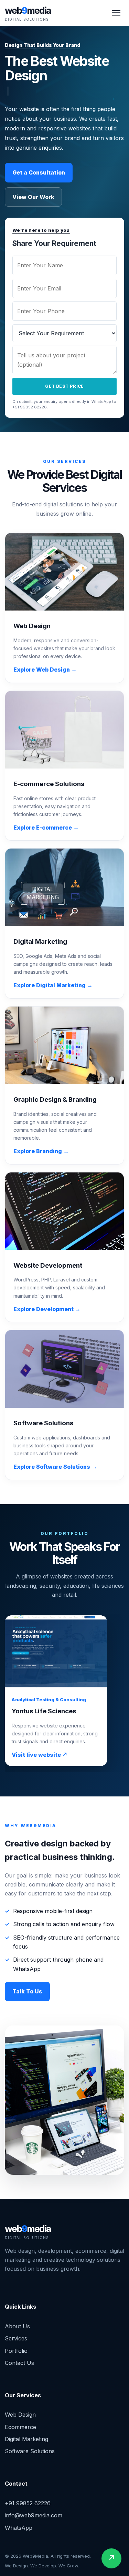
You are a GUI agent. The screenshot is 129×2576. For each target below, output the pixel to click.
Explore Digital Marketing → (53, 985)
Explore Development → (47, 1309)
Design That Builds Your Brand (42, 45)
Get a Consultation (39, 172)
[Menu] (116, 13)
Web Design (20, 2415)
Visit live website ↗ (40, 1755)
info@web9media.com (34, 2515)
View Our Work (33, 197)
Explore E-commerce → (46, 828)
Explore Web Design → (45, 670)
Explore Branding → (41, 1151)
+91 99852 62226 (28, 2503)
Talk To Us (27, 1991)
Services (16, 2338)
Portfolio (16, 2351)
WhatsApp (19, 2528)
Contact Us (19, 2363)
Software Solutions (30, 2451)
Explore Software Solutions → (55, 1467)
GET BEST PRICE (70, 386)
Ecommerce (20, 2427)
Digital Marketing (26, 2439)
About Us (17, 2326)
